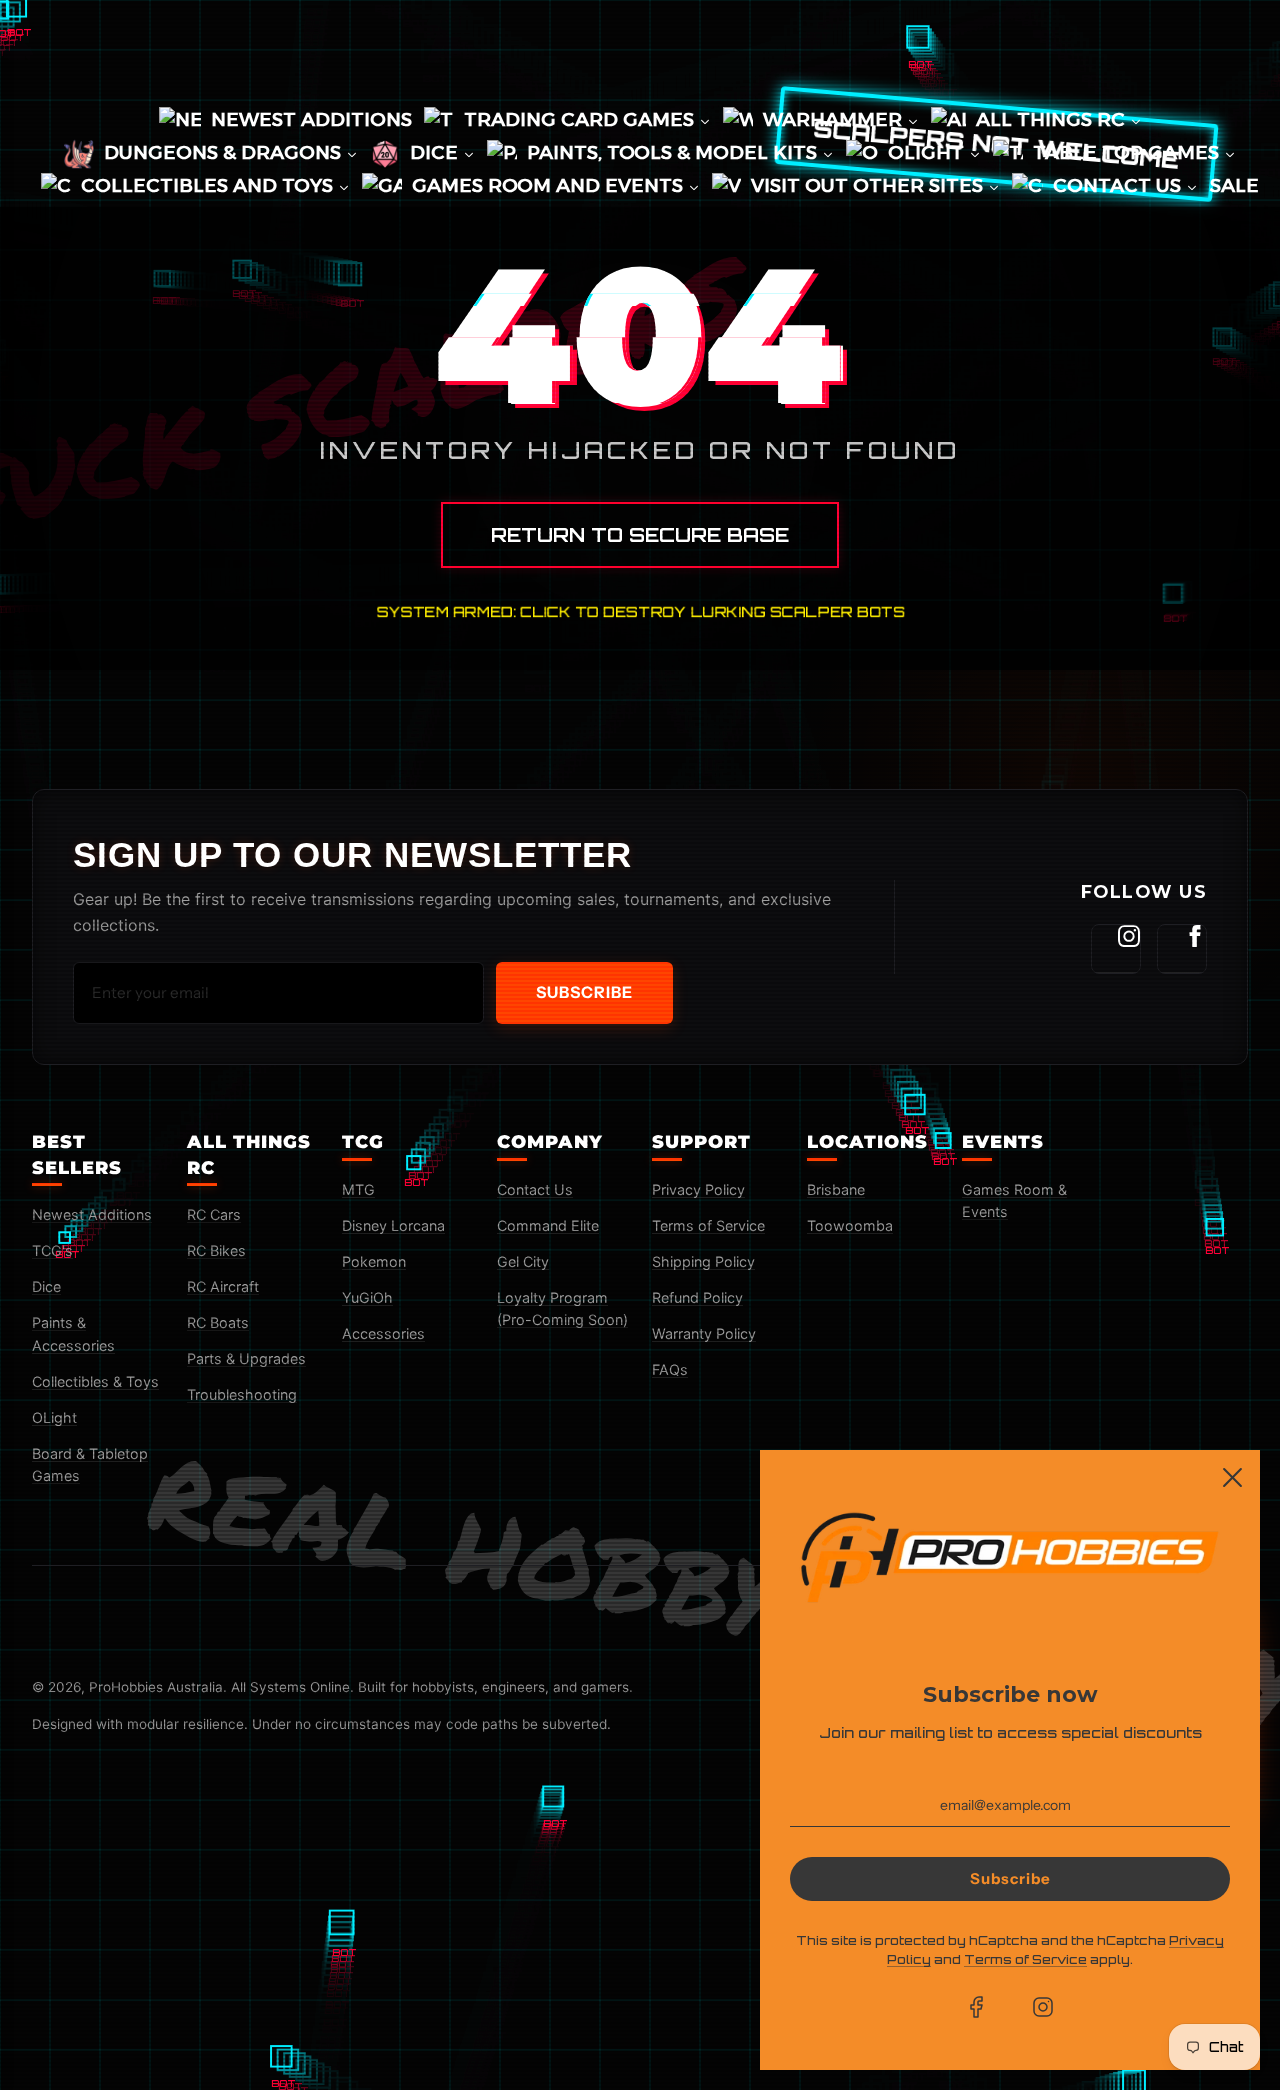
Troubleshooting (242, 1394)
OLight (54, 1417)
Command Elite (548, 1225)
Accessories (383, 1333)
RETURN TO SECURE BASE (640, 535)
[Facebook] (1182, 949)
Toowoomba (850, 1225)
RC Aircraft (223, 1286)
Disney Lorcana (393, 1225)
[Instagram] (1116, 949)
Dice (46, 1286)
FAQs (670, 1369)
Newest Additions (92, 1214)
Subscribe (584, 992)
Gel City (523, 1261)
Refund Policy (697, 1297)
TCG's (52, 1250)
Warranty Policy (704, 1333)
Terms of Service (708, 1225)
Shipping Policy (703, 1261)
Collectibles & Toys (95, 1381)
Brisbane (836, 1189)
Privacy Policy (698, 1189)
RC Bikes (216, 1250)
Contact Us (535, 1189)
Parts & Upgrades (246, 1358)
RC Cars (214, 1214)
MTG (358, 1189)
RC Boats (218, 1322)
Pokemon (374, 1261)
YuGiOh (367, 1297)
